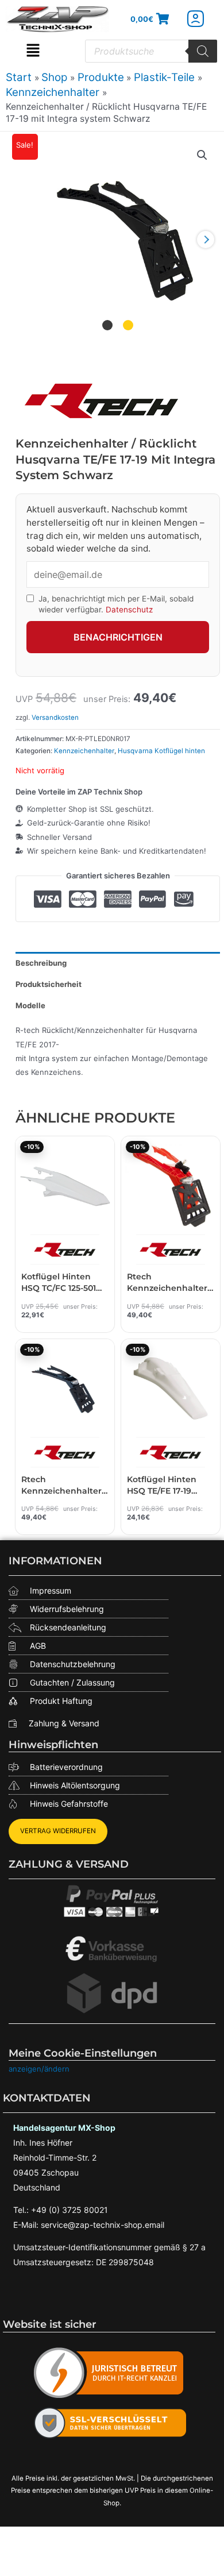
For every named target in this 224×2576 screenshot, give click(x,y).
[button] (33, 51)
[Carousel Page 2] (128, 325)
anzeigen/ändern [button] (39, 2069)
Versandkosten (55, 718)
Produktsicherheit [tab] (49, 984)
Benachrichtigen (118, 637)
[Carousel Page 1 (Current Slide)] (107, 325)
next (206, 240)
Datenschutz (129, 610)
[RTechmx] (102, 400)
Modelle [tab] (30, 1005)
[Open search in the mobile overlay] (151, 51)
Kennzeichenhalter (84, 751)
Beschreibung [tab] (41, 963)
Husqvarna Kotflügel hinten (161, 751)
